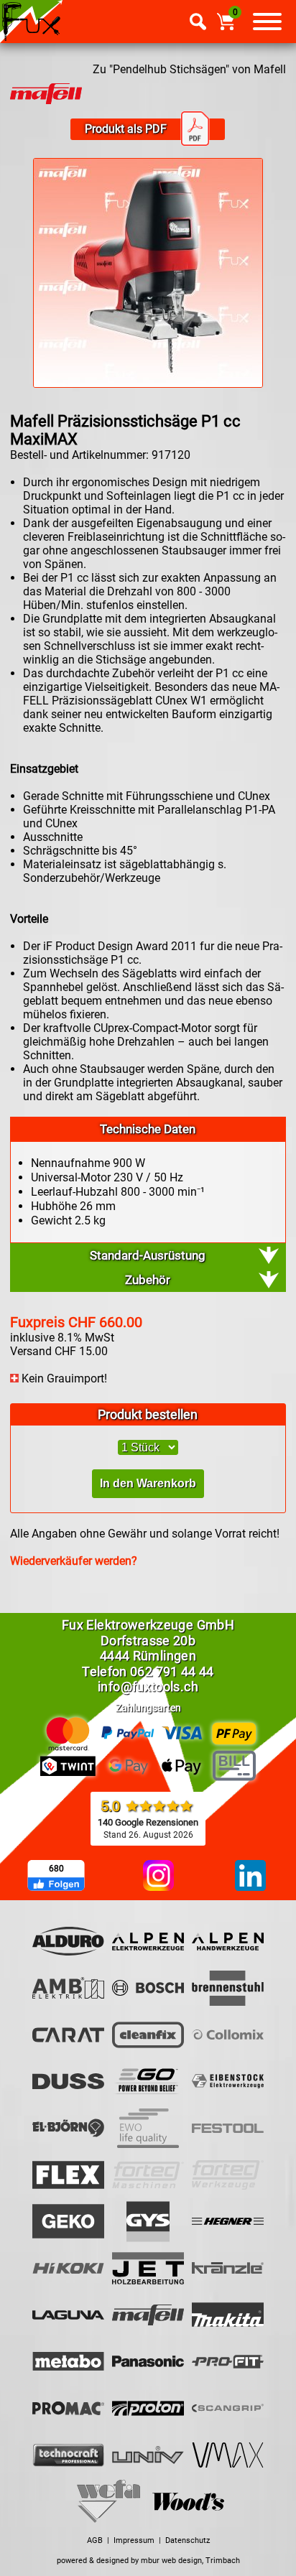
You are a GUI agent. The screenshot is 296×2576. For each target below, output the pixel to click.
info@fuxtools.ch (148, 1687)
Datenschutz (188, 2540)
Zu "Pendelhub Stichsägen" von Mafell (189, 69)
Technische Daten (148, 1129)
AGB (95, 2540)
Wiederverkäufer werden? (74, 1561)
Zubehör (148, 1280)
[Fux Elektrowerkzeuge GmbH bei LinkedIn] (250, 1877)
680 (56, 1869)
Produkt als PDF (126, 129)
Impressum (134, 2540)
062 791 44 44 (172, 1671)
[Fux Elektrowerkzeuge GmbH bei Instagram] (158, 1877)
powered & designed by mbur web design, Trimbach (148, 2561)
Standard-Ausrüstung (148, 1255)
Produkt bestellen (148, 1414)
